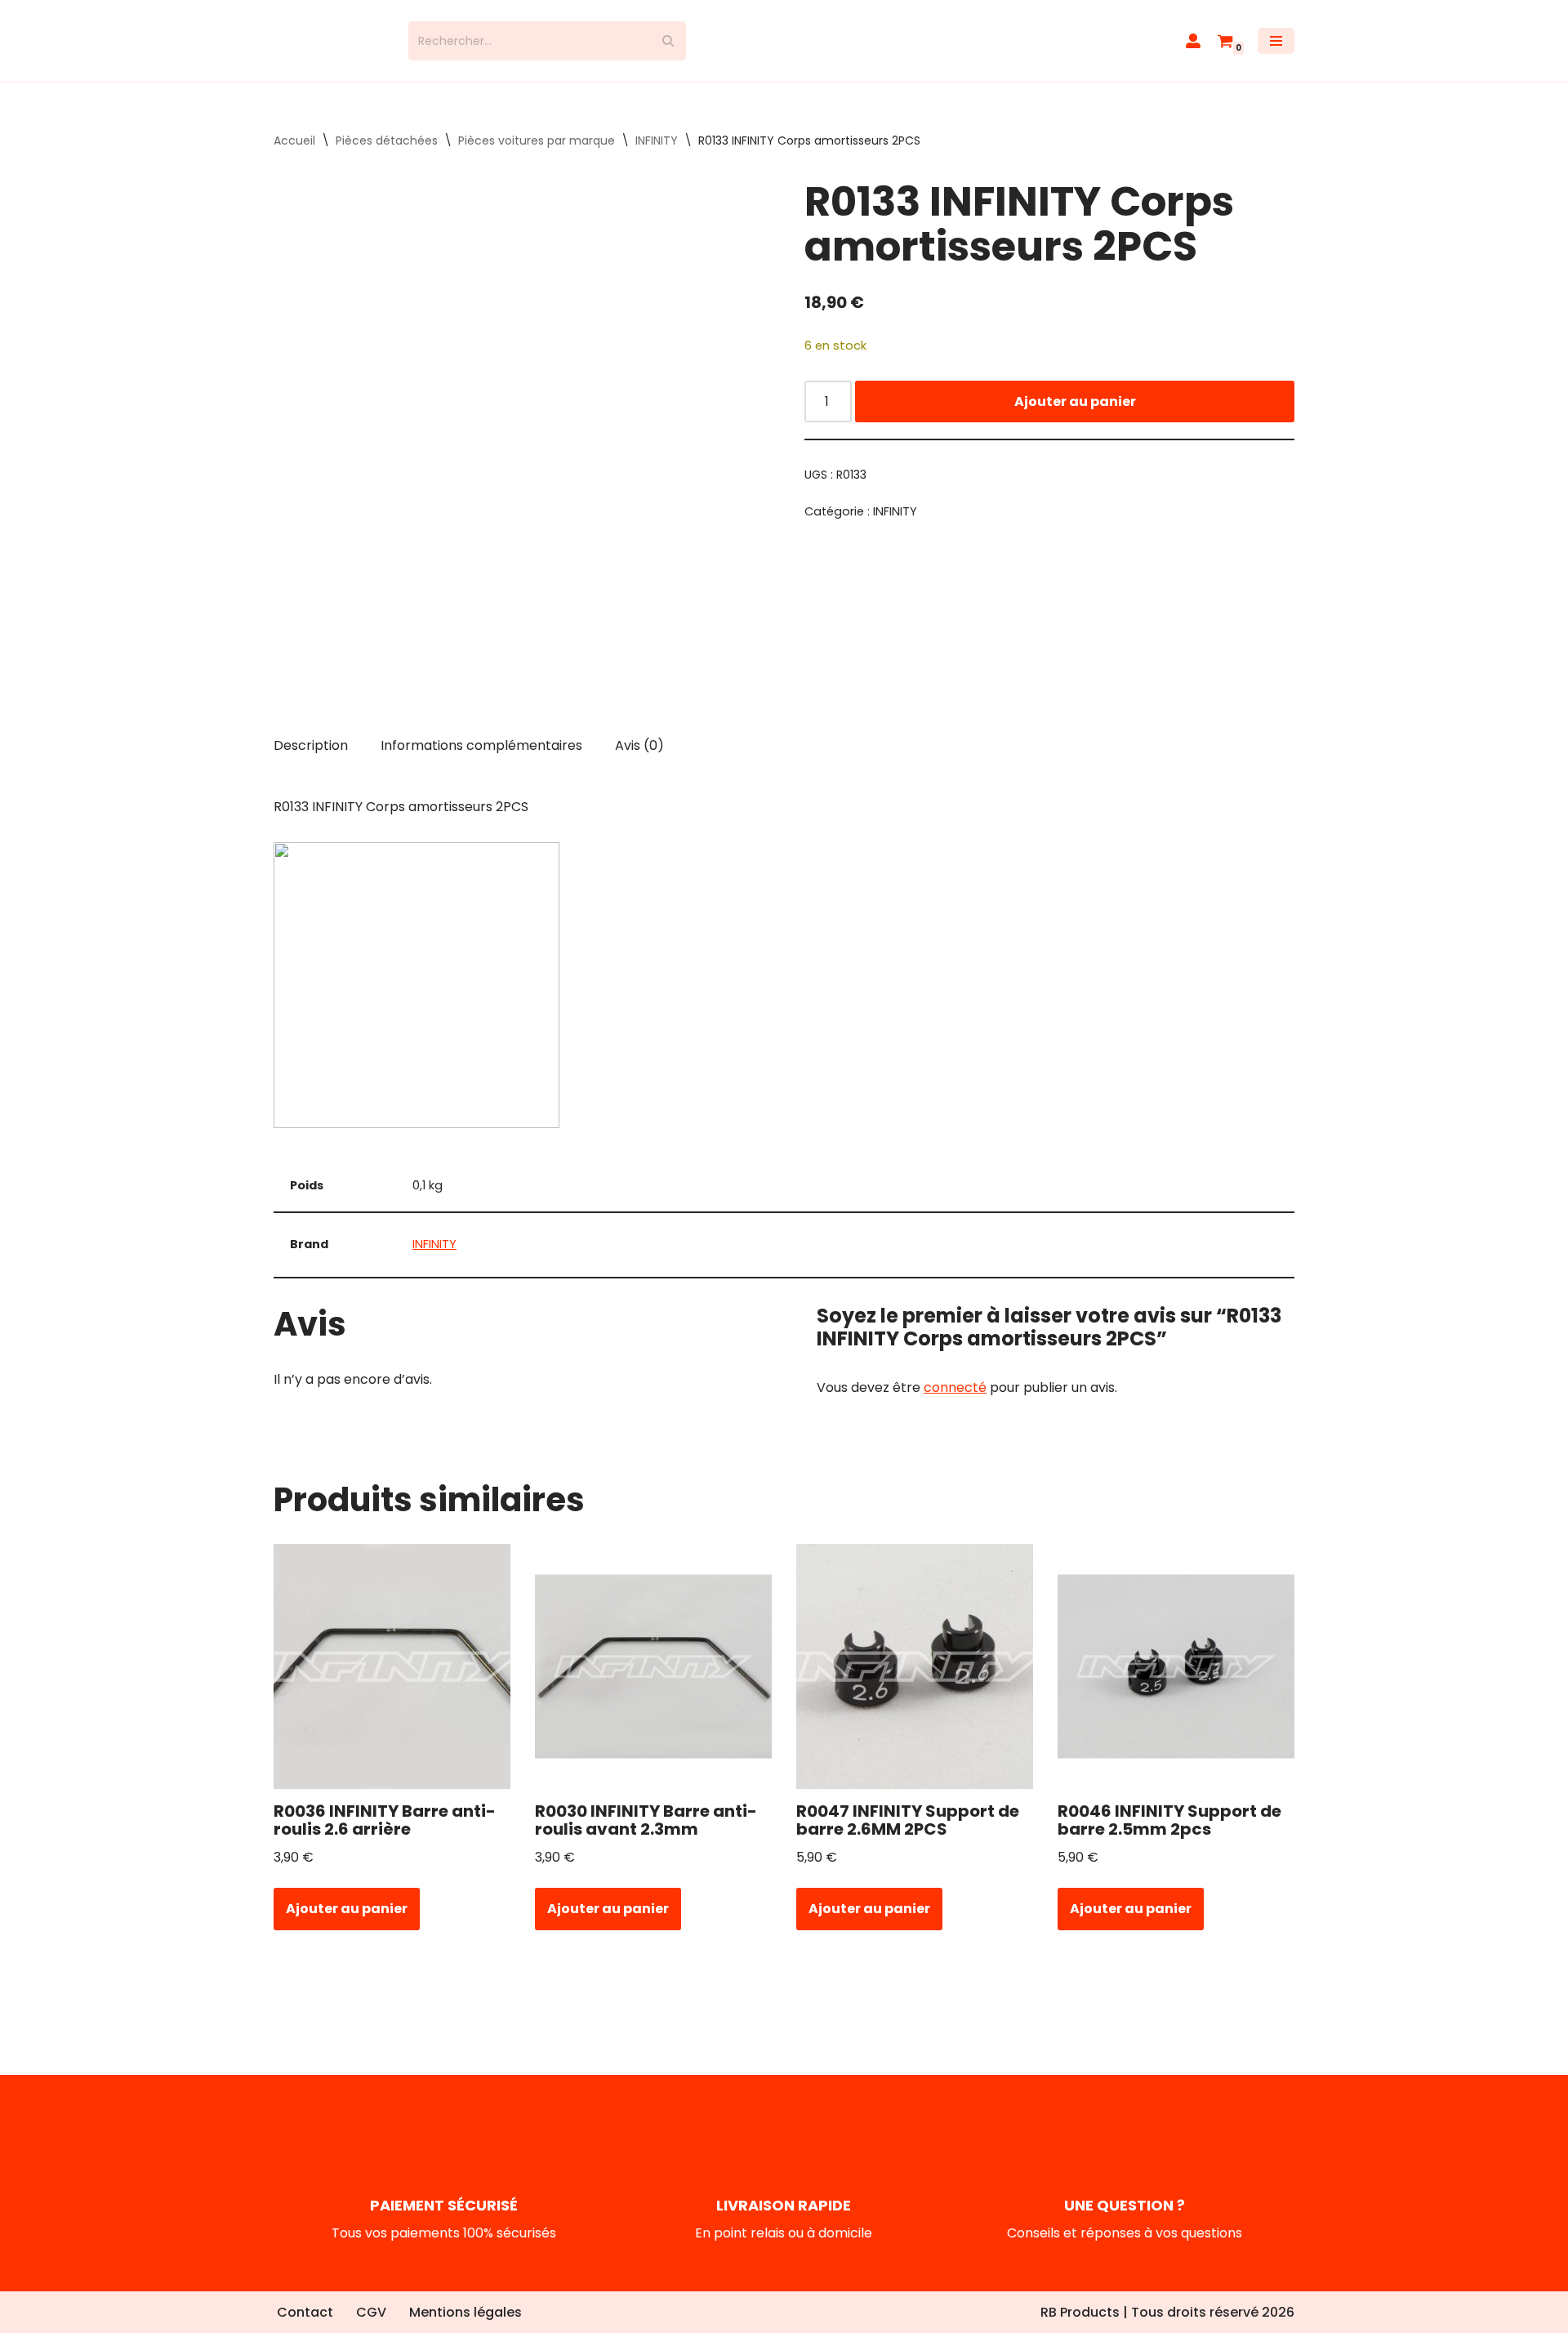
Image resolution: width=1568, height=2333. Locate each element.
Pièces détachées (387, 155)
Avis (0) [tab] (639, 759)
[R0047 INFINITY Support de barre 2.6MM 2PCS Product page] (915, 1680)
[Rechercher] (668, 48)
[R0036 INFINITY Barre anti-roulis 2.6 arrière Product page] (392, 1680)
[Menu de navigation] (1276, 48)
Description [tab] (311, 759)
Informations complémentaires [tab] (481, 759)
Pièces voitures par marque (537, 155)
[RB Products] (329, 48)
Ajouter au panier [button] (347, 1923)
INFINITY (657, 155)
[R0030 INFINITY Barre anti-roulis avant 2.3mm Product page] (654, 1680)
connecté (955, 1402)
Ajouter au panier (1075, 415)
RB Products (1080, 2312)
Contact (305, 2313)
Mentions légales (465, 2313)
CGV (371, 2313)
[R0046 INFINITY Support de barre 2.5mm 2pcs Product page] (1176, 1680)
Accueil (294, 155)
